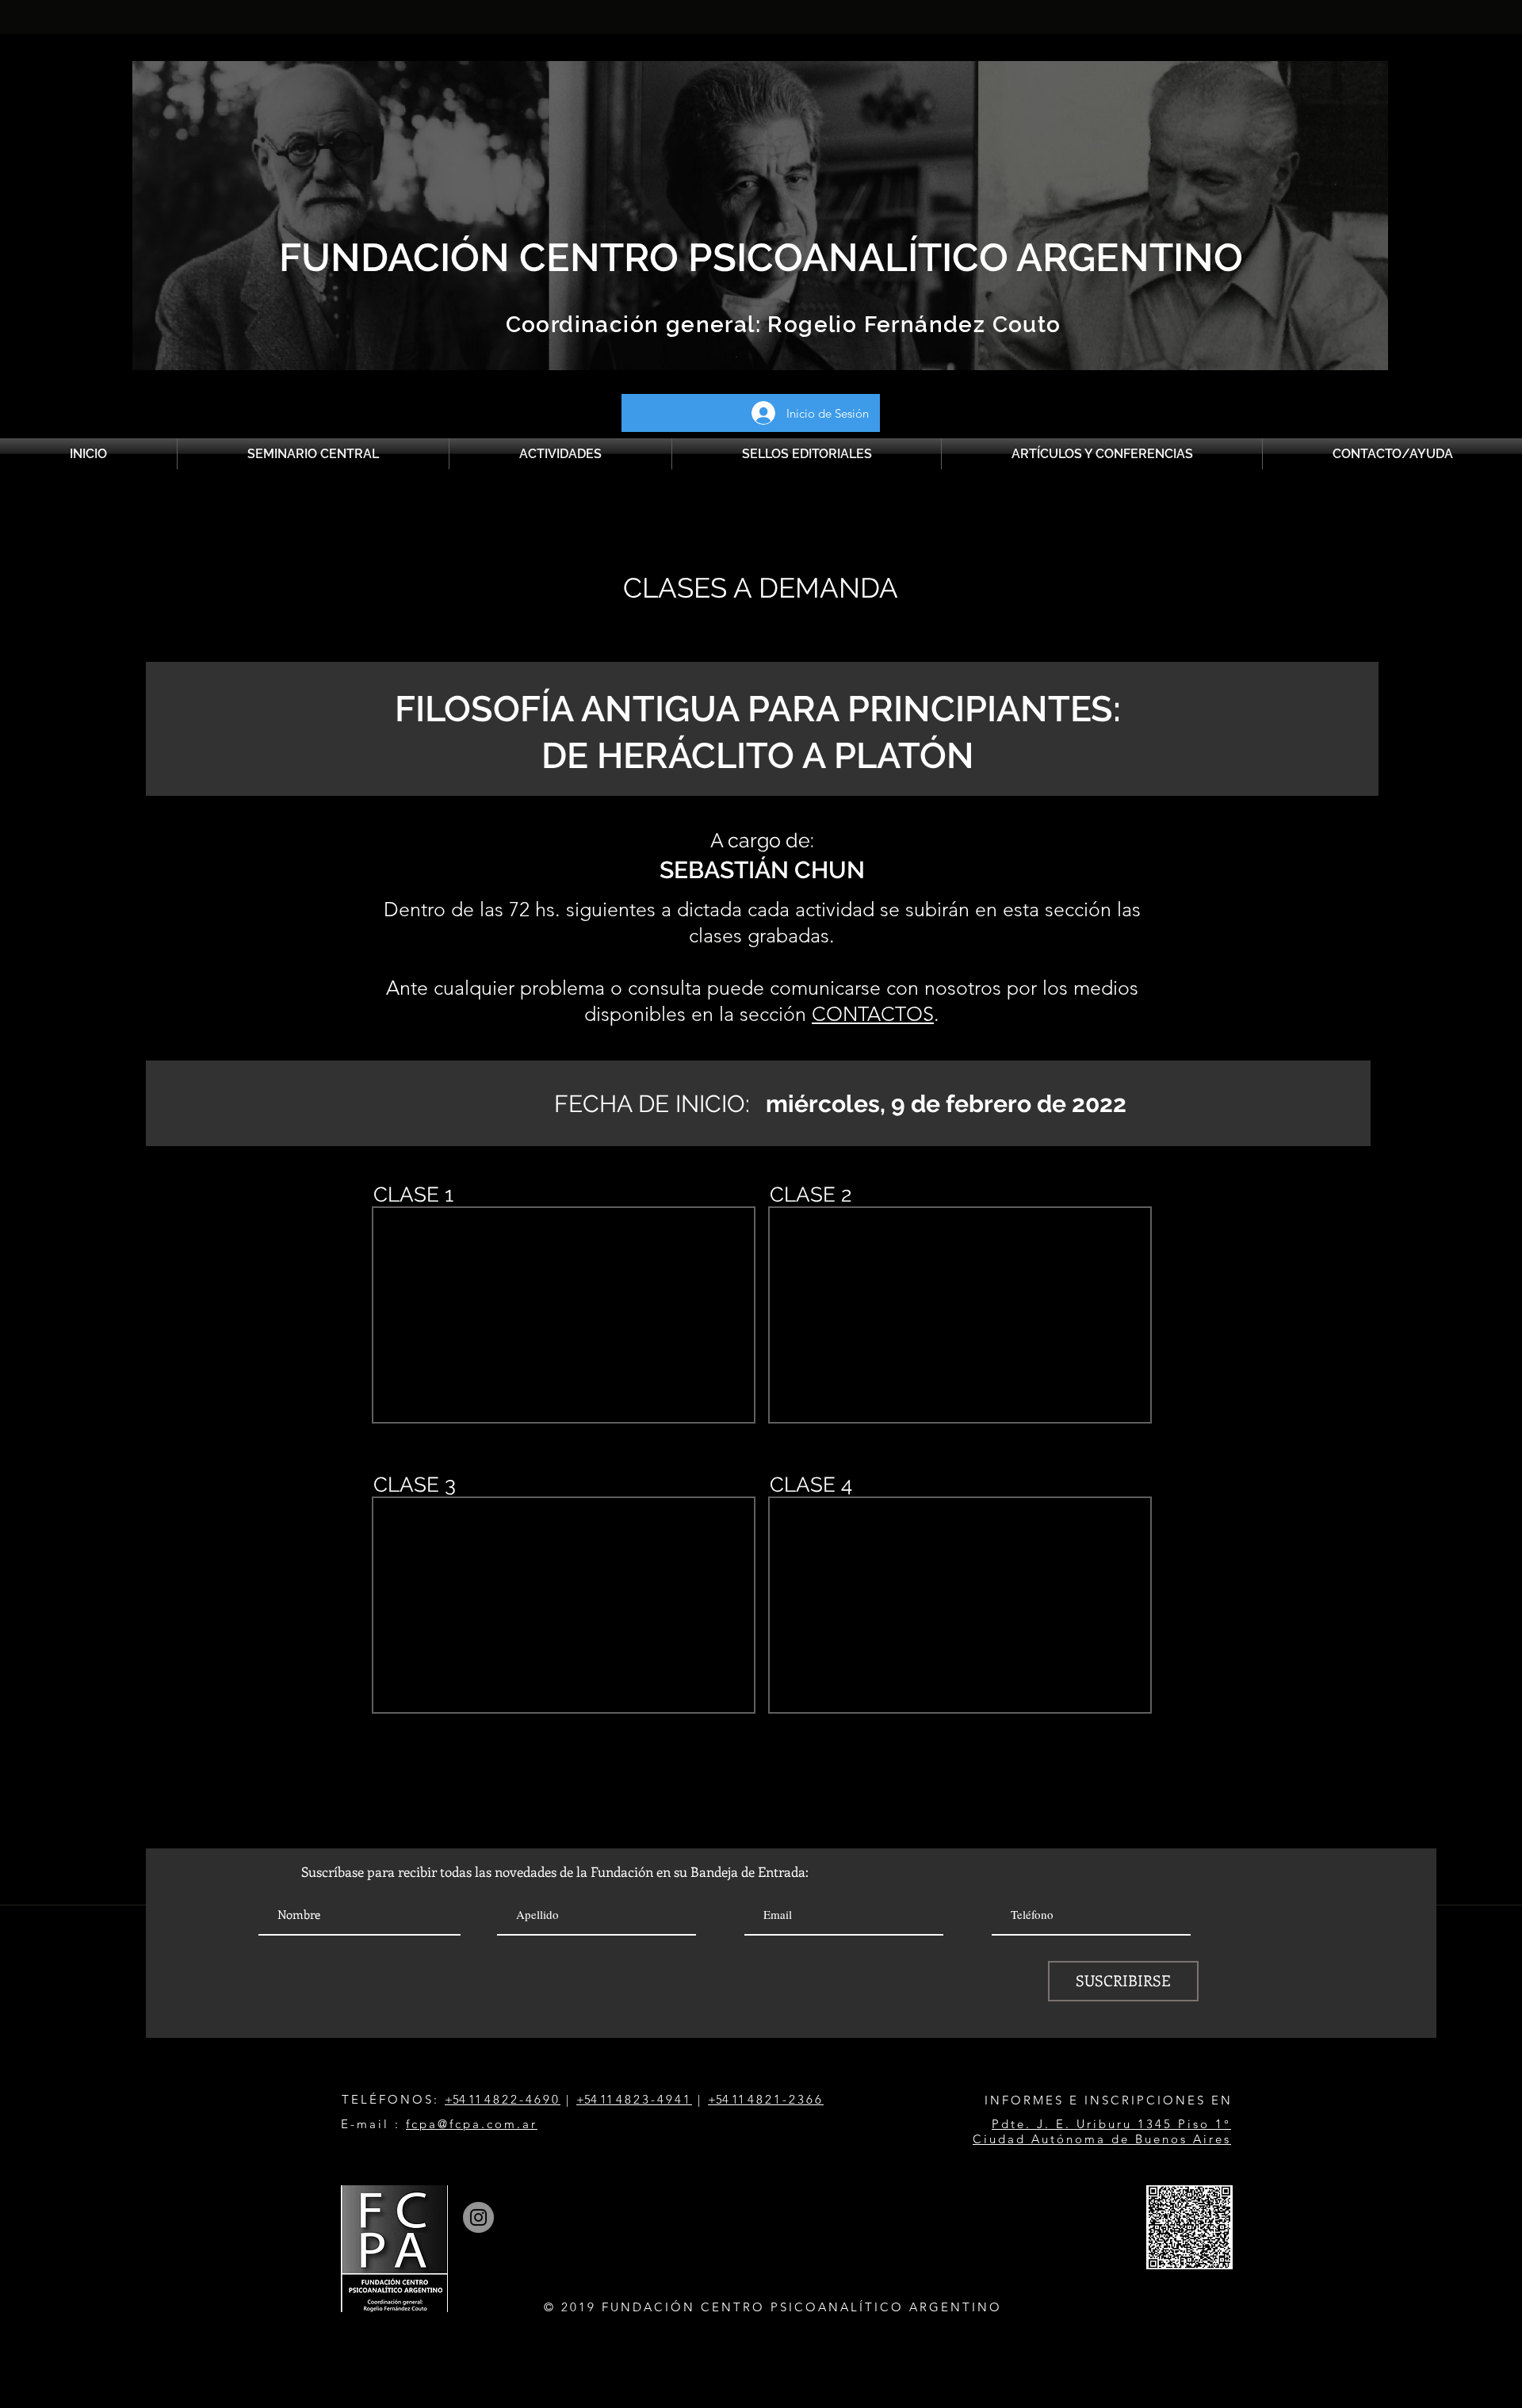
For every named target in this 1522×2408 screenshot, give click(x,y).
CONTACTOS (873, 1014)
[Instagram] (478, 2217)
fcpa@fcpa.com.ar (472, 2124)
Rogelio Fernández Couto (911, 325)
